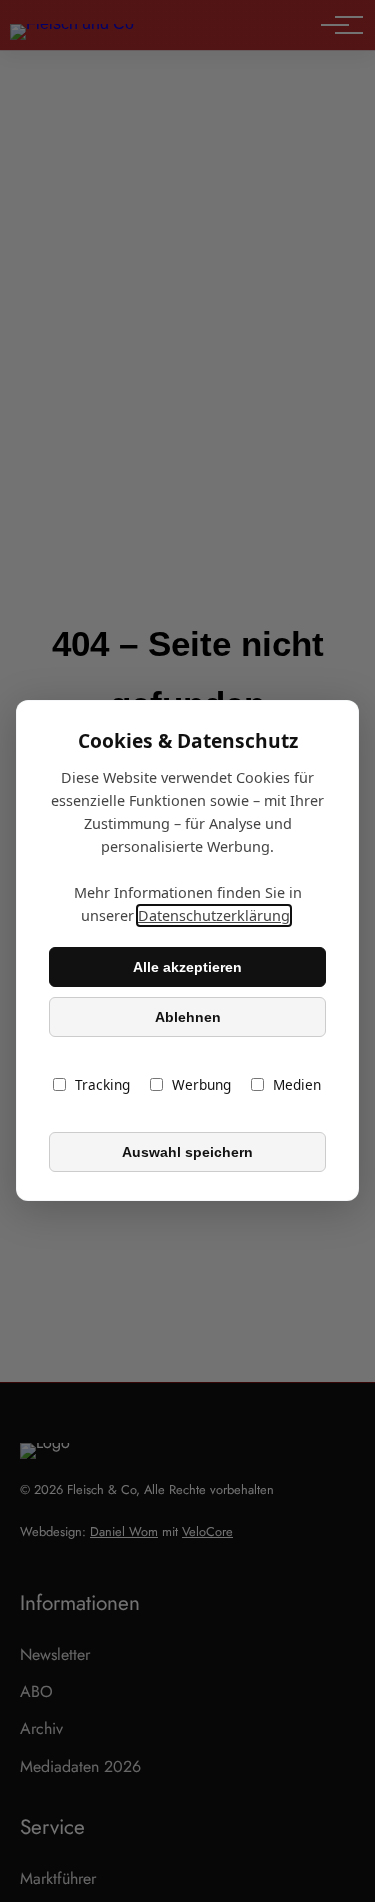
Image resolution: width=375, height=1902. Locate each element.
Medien (297, 1085)
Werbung (201, 1085)
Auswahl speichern (187, 1152)
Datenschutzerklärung (214, 916)
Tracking (102, 1085)
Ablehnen (188, 1017)
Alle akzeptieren (187, 967)
